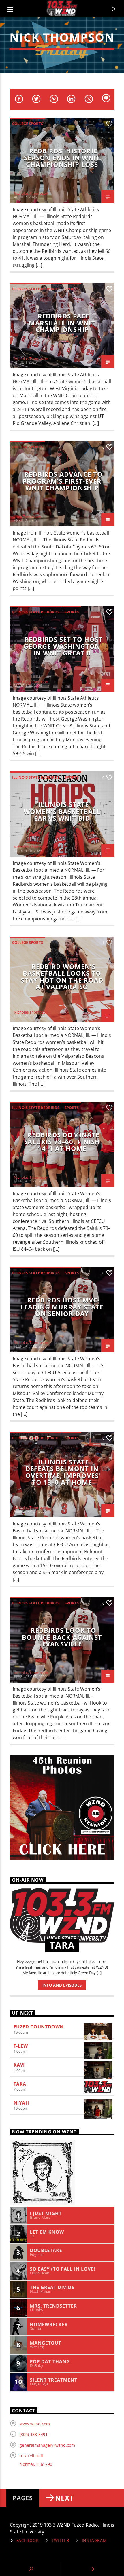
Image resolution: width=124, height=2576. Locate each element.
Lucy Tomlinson (27, 517)
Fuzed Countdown (39, 2027)
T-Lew (21, 2046)
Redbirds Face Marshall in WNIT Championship (62, 323)
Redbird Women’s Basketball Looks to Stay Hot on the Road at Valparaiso (62, 977)
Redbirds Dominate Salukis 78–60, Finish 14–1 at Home (62, 1142)
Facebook (28, 2540)
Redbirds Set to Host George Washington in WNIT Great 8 (63, 646)
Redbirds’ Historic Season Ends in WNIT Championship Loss (62, 158)
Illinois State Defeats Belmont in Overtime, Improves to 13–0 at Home (62, 1472)
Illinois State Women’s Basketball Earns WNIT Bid (62, 811)
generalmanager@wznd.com (47, 2445)
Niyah (21, 2103)
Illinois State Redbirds (36, 289)
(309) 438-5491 (34, 2434)
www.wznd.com (35, 2424)
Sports (72, 289)
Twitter (60, 2540)
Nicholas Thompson (31, 193)
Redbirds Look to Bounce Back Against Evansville (62, 1637)
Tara (20, 2084)
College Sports (28, 124)
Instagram (94, 2540)
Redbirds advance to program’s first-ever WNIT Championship (63, 481)
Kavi (19, 2065)
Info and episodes (62, 1985)
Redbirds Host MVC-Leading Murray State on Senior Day (62, 1307)
